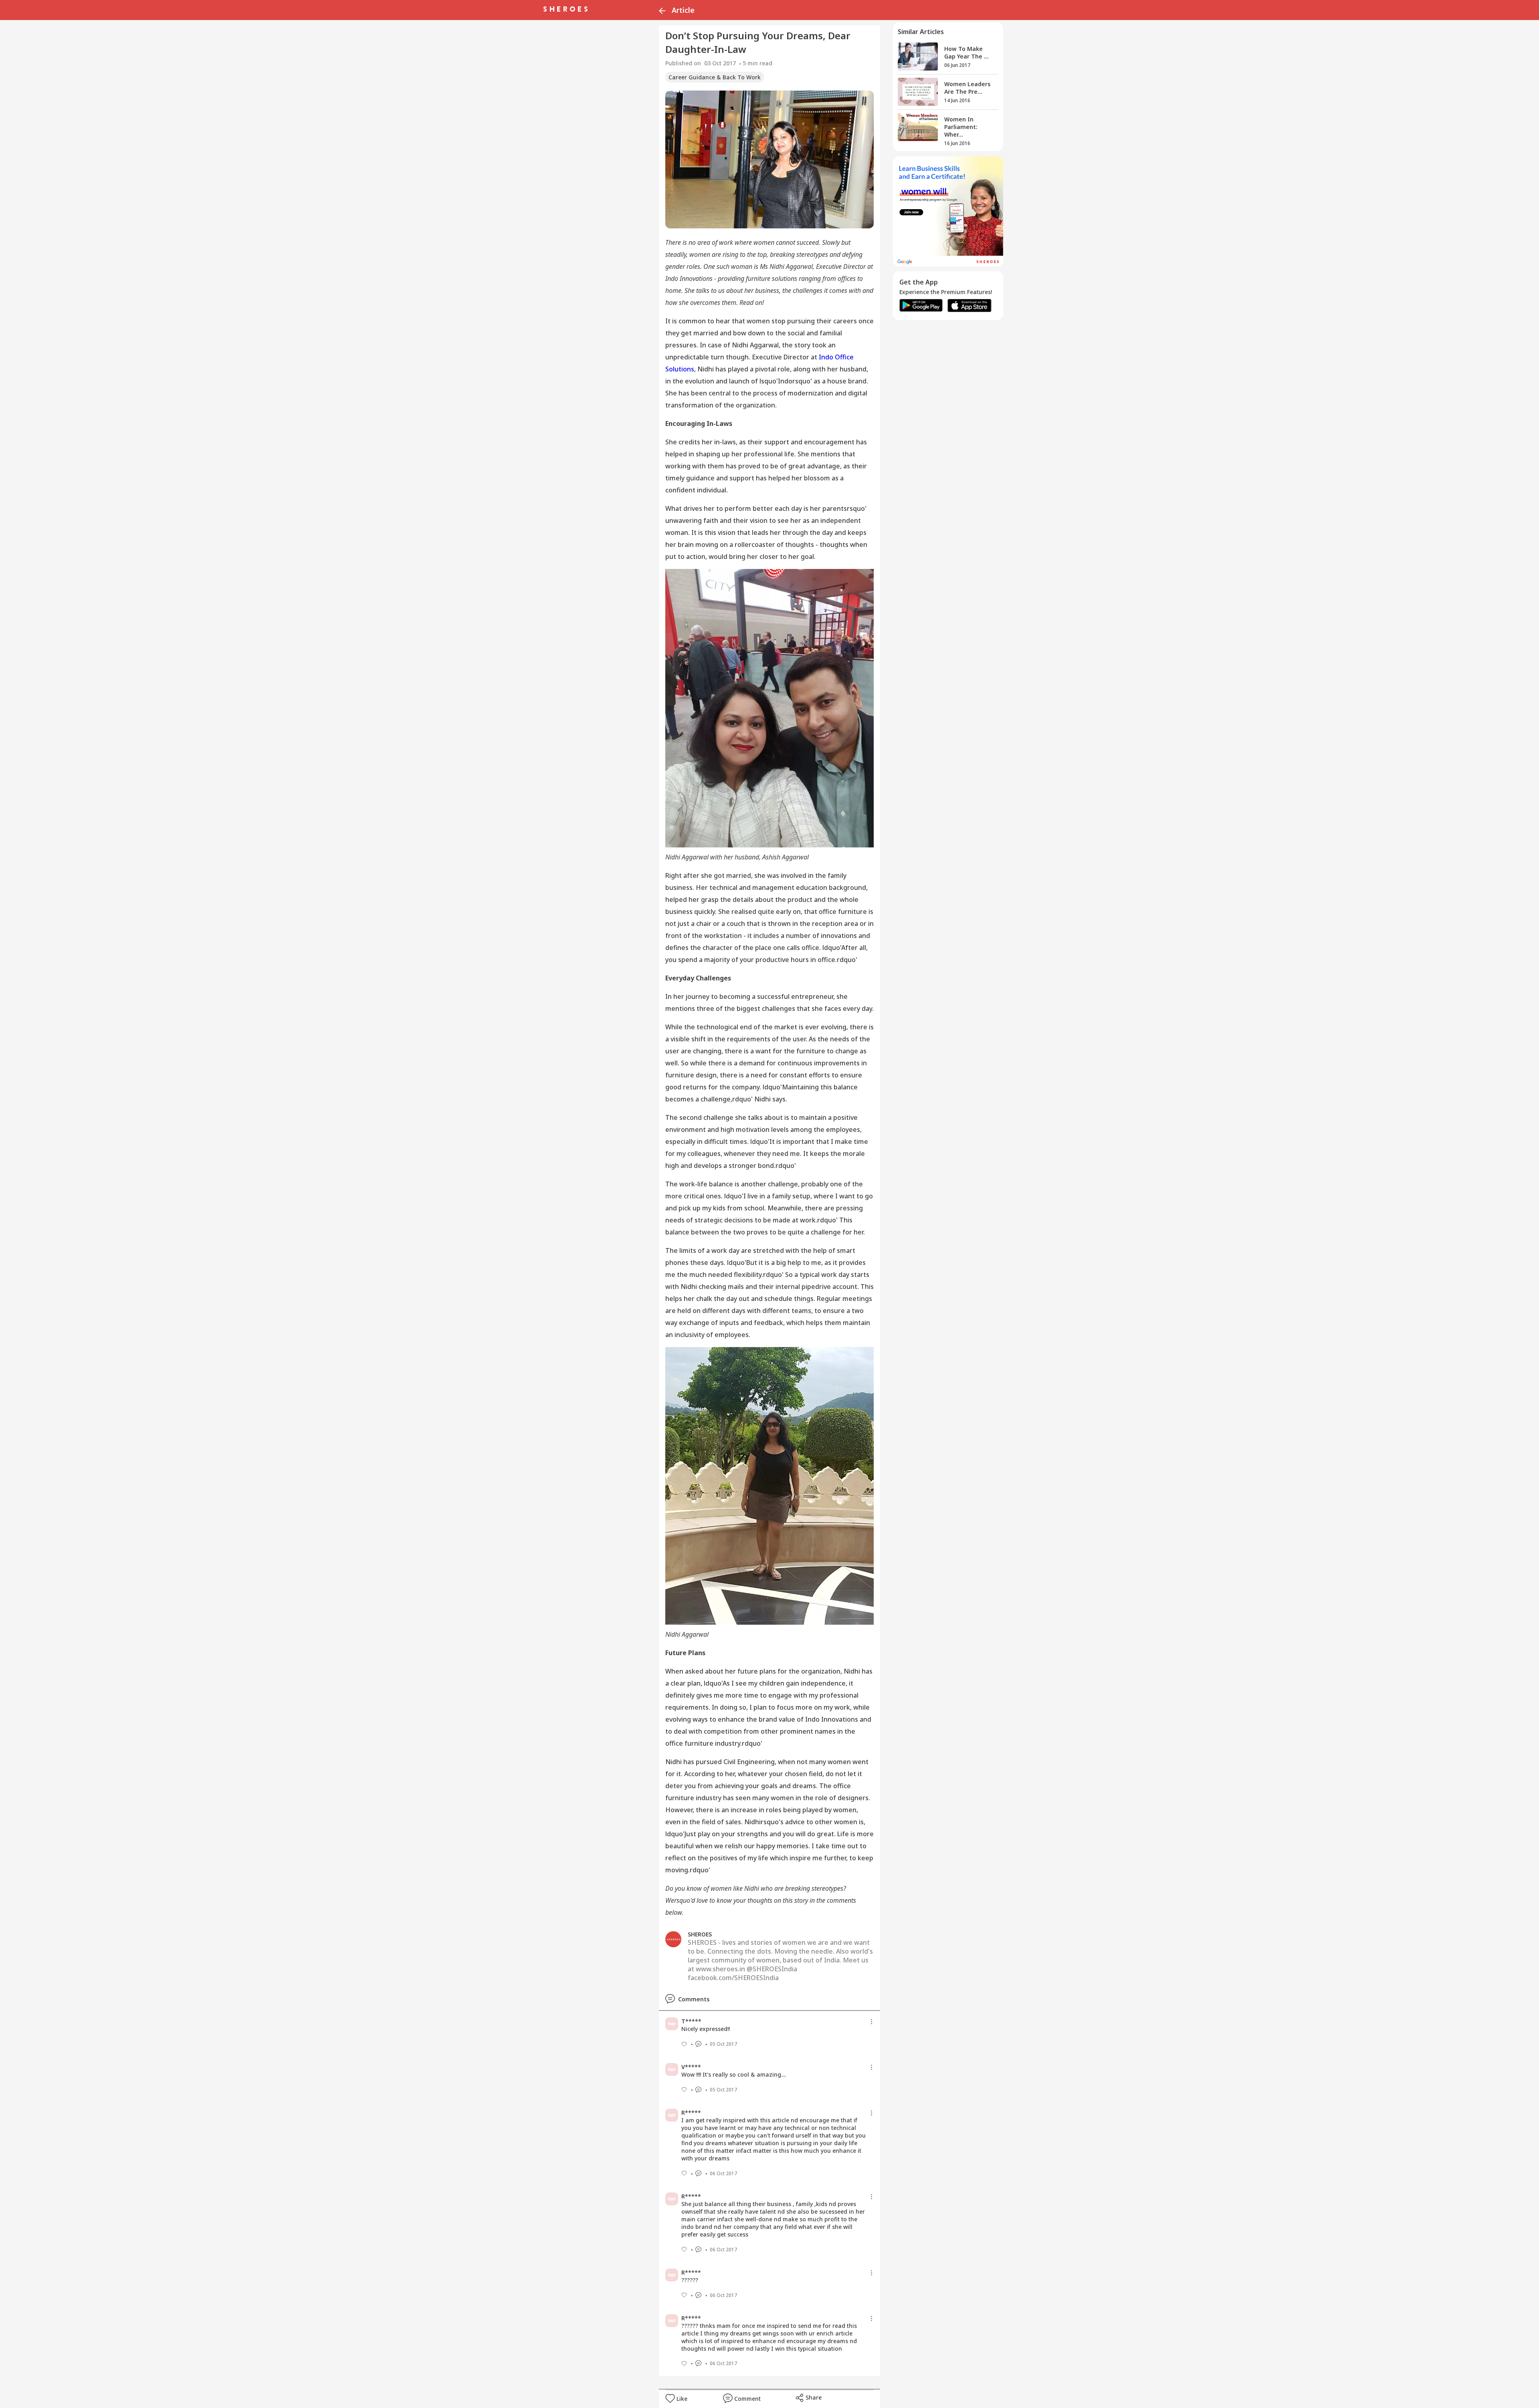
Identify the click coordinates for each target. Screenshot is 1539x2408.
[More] (871, 2022)
